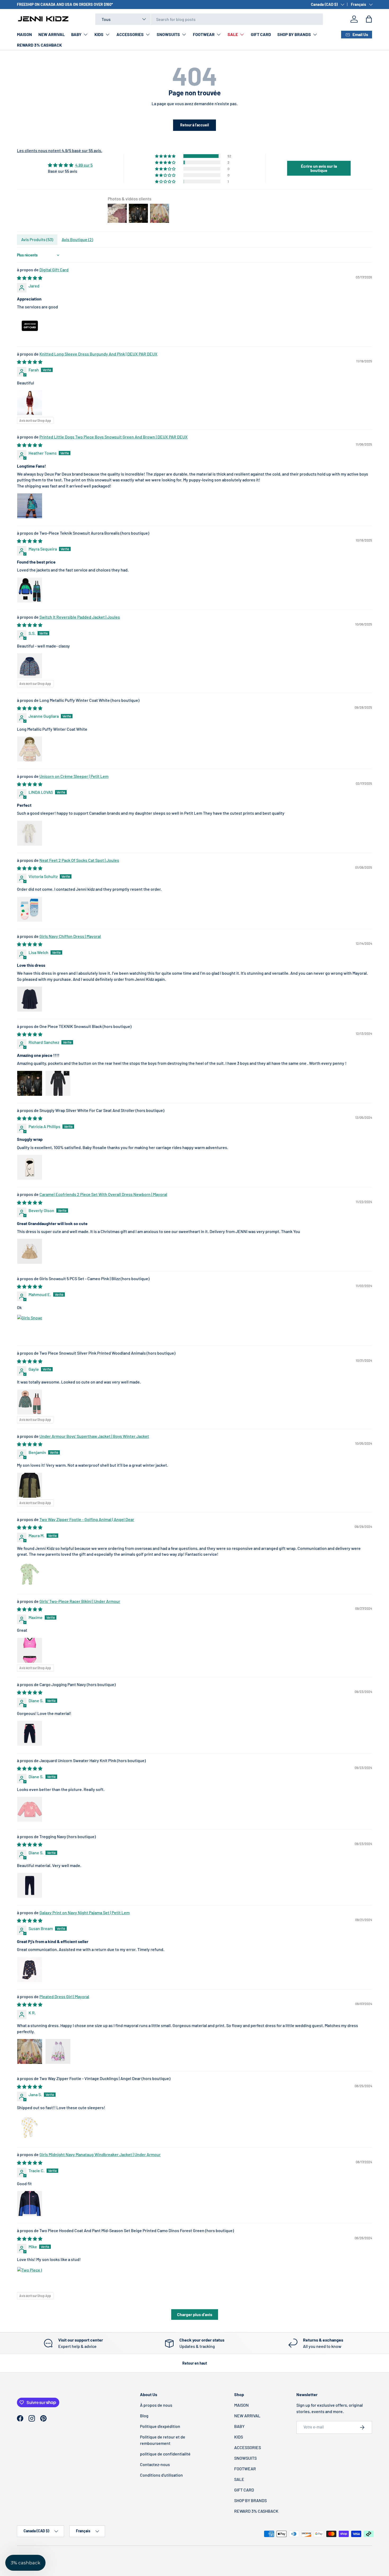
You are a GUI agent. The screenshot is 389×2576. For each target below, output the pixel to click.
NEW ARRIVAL (52, 34)
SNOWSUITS (168, 34)
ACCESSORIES (130, 34)
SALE (233, 34)
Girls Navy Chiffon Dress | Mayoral (70, 936)
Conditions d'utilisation (161, 2475)
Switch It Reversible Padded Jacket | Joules (80, 617)
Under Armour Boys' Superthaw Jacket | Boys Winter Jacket (94, 1436)
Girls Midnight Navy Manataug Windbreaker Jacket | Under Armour (100, 2154)
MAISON (24, 34)
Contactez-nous (155, 2464)
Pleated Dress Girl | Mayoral (64, 1996)
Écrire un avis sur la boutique (319, 168)
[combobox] (209, 19)
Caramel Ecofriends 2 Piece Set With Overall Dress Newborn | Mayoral (103, 1194)
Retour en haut (195, 2363)
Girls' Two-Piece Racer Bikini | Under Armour (80, 1601)
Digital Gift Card (54, 270)
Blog (144, 2416)
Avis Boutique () (77, 239)
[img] (70, 165)
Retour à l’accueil (195, 125)
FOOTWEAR (204, 34)
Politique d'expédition (160, 2426)
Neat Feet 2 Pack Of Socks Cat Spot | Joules (79, 860)
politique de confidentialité (165, 2454)
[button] (369, 19)
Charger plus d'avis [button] (195, 2314)
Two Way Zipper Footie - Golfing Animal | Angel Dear (87, 1519)
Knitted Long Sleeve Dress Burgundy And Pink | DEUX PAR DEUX (98, 354)
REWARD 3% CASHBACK (39, 45)
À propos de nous (156, 2405)
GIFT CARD (261, 34)
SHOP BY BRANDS (294, 34)
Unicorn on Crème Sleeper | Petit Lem (74, 776)
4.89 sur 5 (84, 165)
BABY (76, 34)
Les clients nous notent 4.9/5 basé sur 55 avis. (60, 150)
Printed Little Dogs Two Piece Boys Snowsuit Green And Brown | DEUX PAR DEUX (114, 437)
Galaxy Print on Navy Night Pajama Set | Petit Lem (85, 1912)
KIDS (99, 34)
